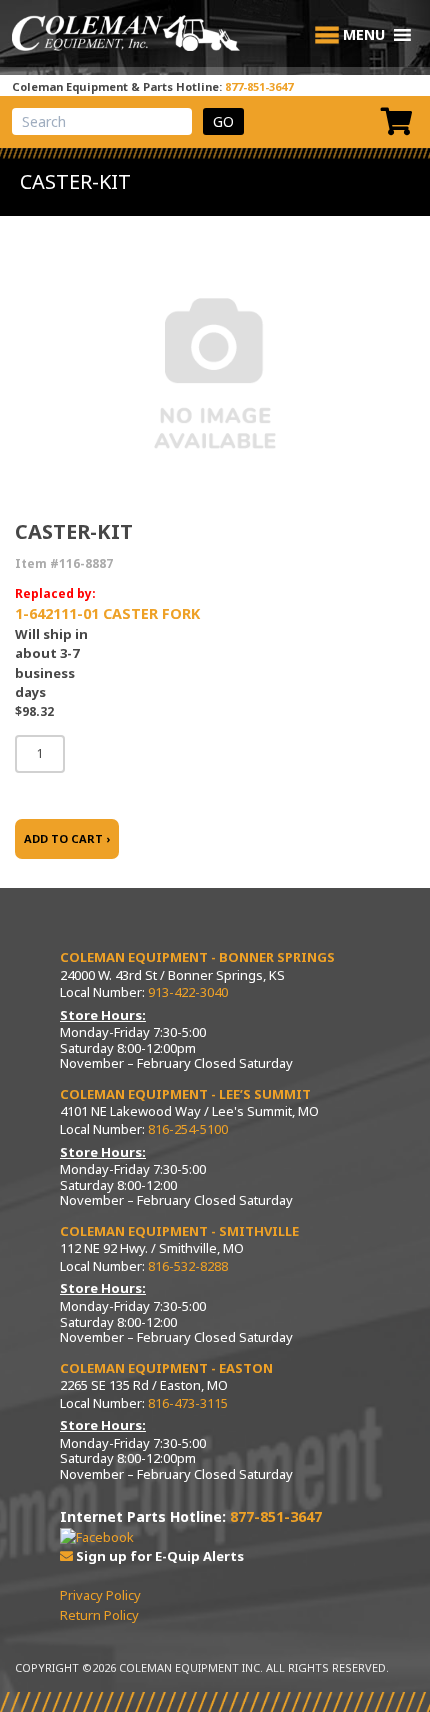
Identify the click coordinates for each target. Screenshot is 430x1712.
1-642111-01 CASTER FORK (107, 613)
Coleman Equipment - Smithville (179, 1231)
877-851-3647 (259, 86)
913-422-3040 (188, 992)
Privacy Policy (100, 1595)
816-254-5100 (188, 1129)
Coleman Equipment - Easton (166, 1368)
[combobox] (102, 121)
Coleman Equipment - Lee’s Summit (185, 1094)
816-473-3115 (188, 1403)
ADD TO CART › (67, 838)
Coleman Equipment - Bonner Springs (197, 957)
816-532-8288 (188, 1266)
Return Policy (99, 1615)
